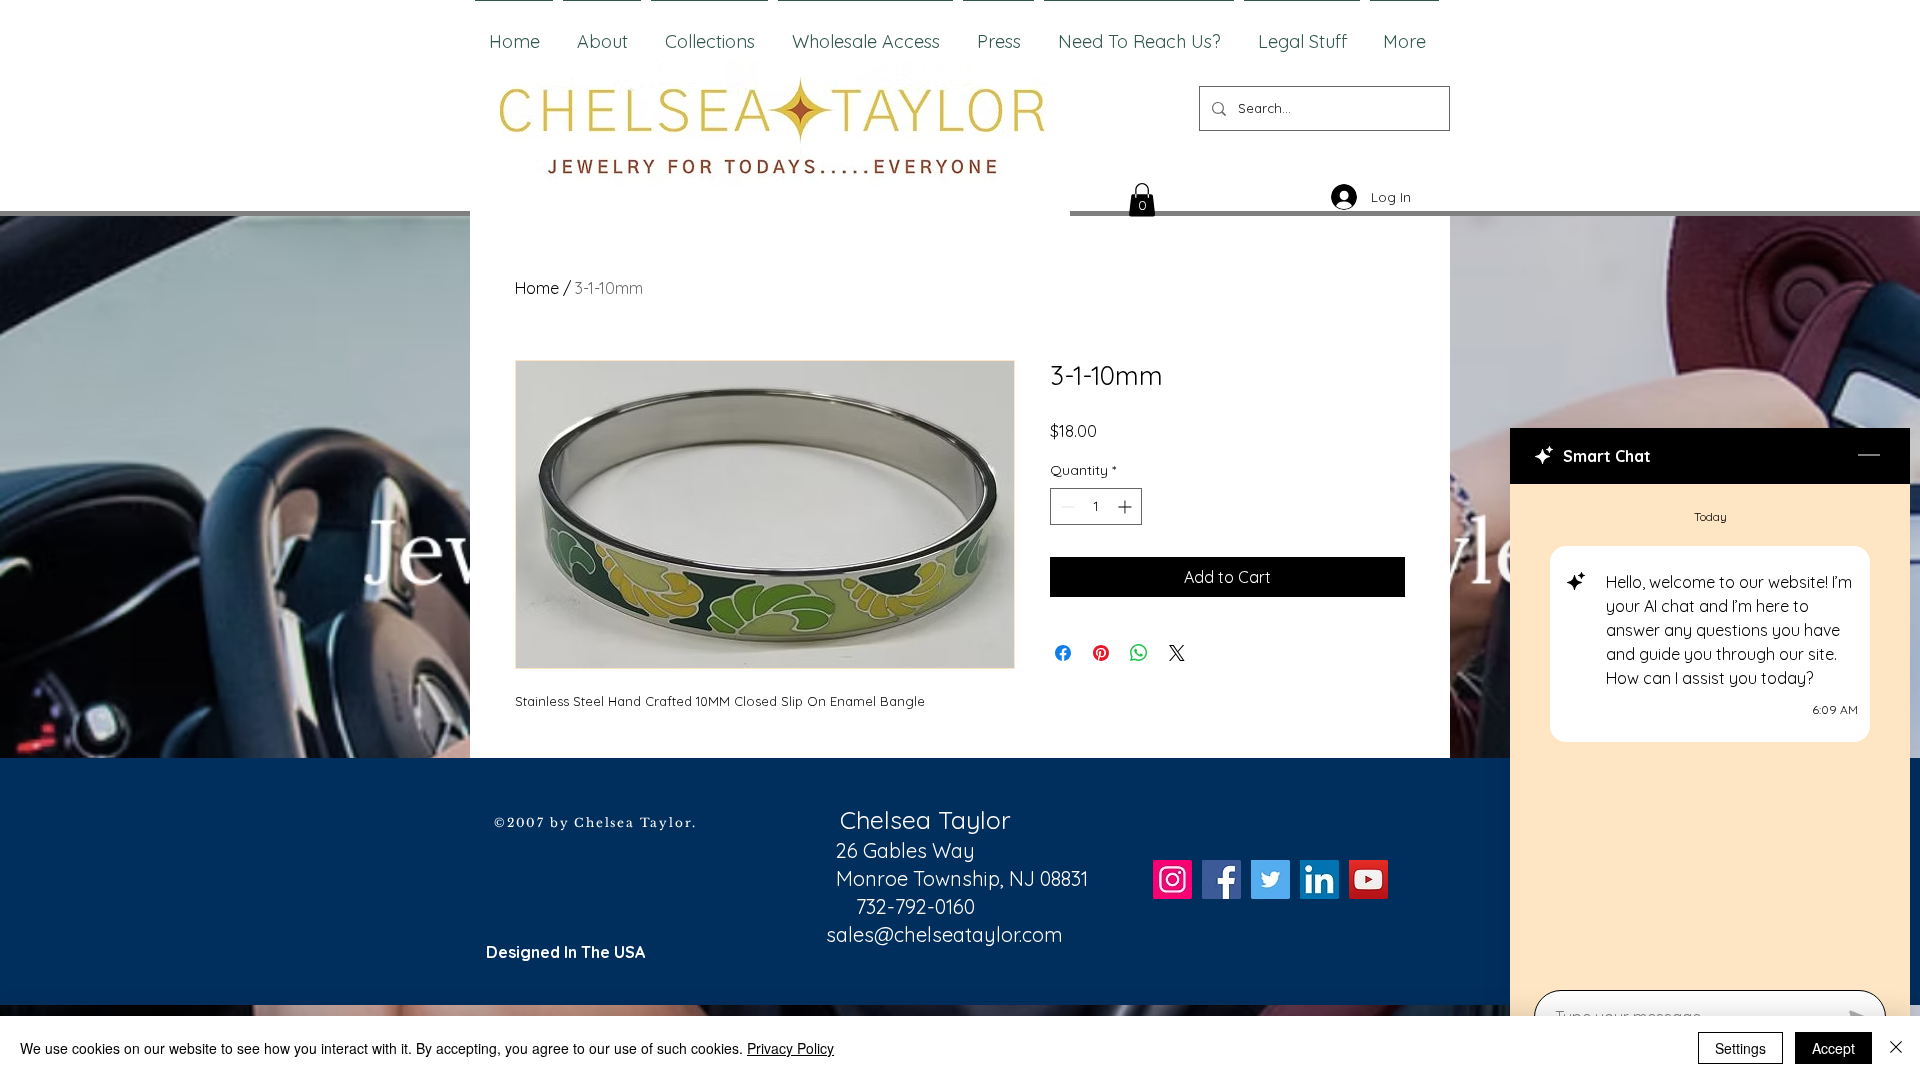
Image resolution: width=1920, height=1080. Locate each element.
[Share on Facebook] (1063, 653)
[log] (1710, 731)
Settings (1740, 1048)
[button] (1142, 199)
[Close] (1896, 1048)
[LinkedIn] (1319, 879)
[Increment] (1126, 506)
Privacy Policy (790, 1048)
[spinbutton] (1096, 506)
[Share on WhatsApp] (1139, 653)
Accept (1833, 1048)
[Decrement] (1065, 506)
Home (537, 288)
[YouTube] (1368, 879)
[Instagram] (1172, 879)
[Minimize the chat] (1869, 456)
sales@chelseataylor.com (944, 934)
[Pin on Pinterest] (1101, 653)
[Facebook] (1221, 879)
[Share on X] (1177, 653)
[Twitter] (1270, 879)
